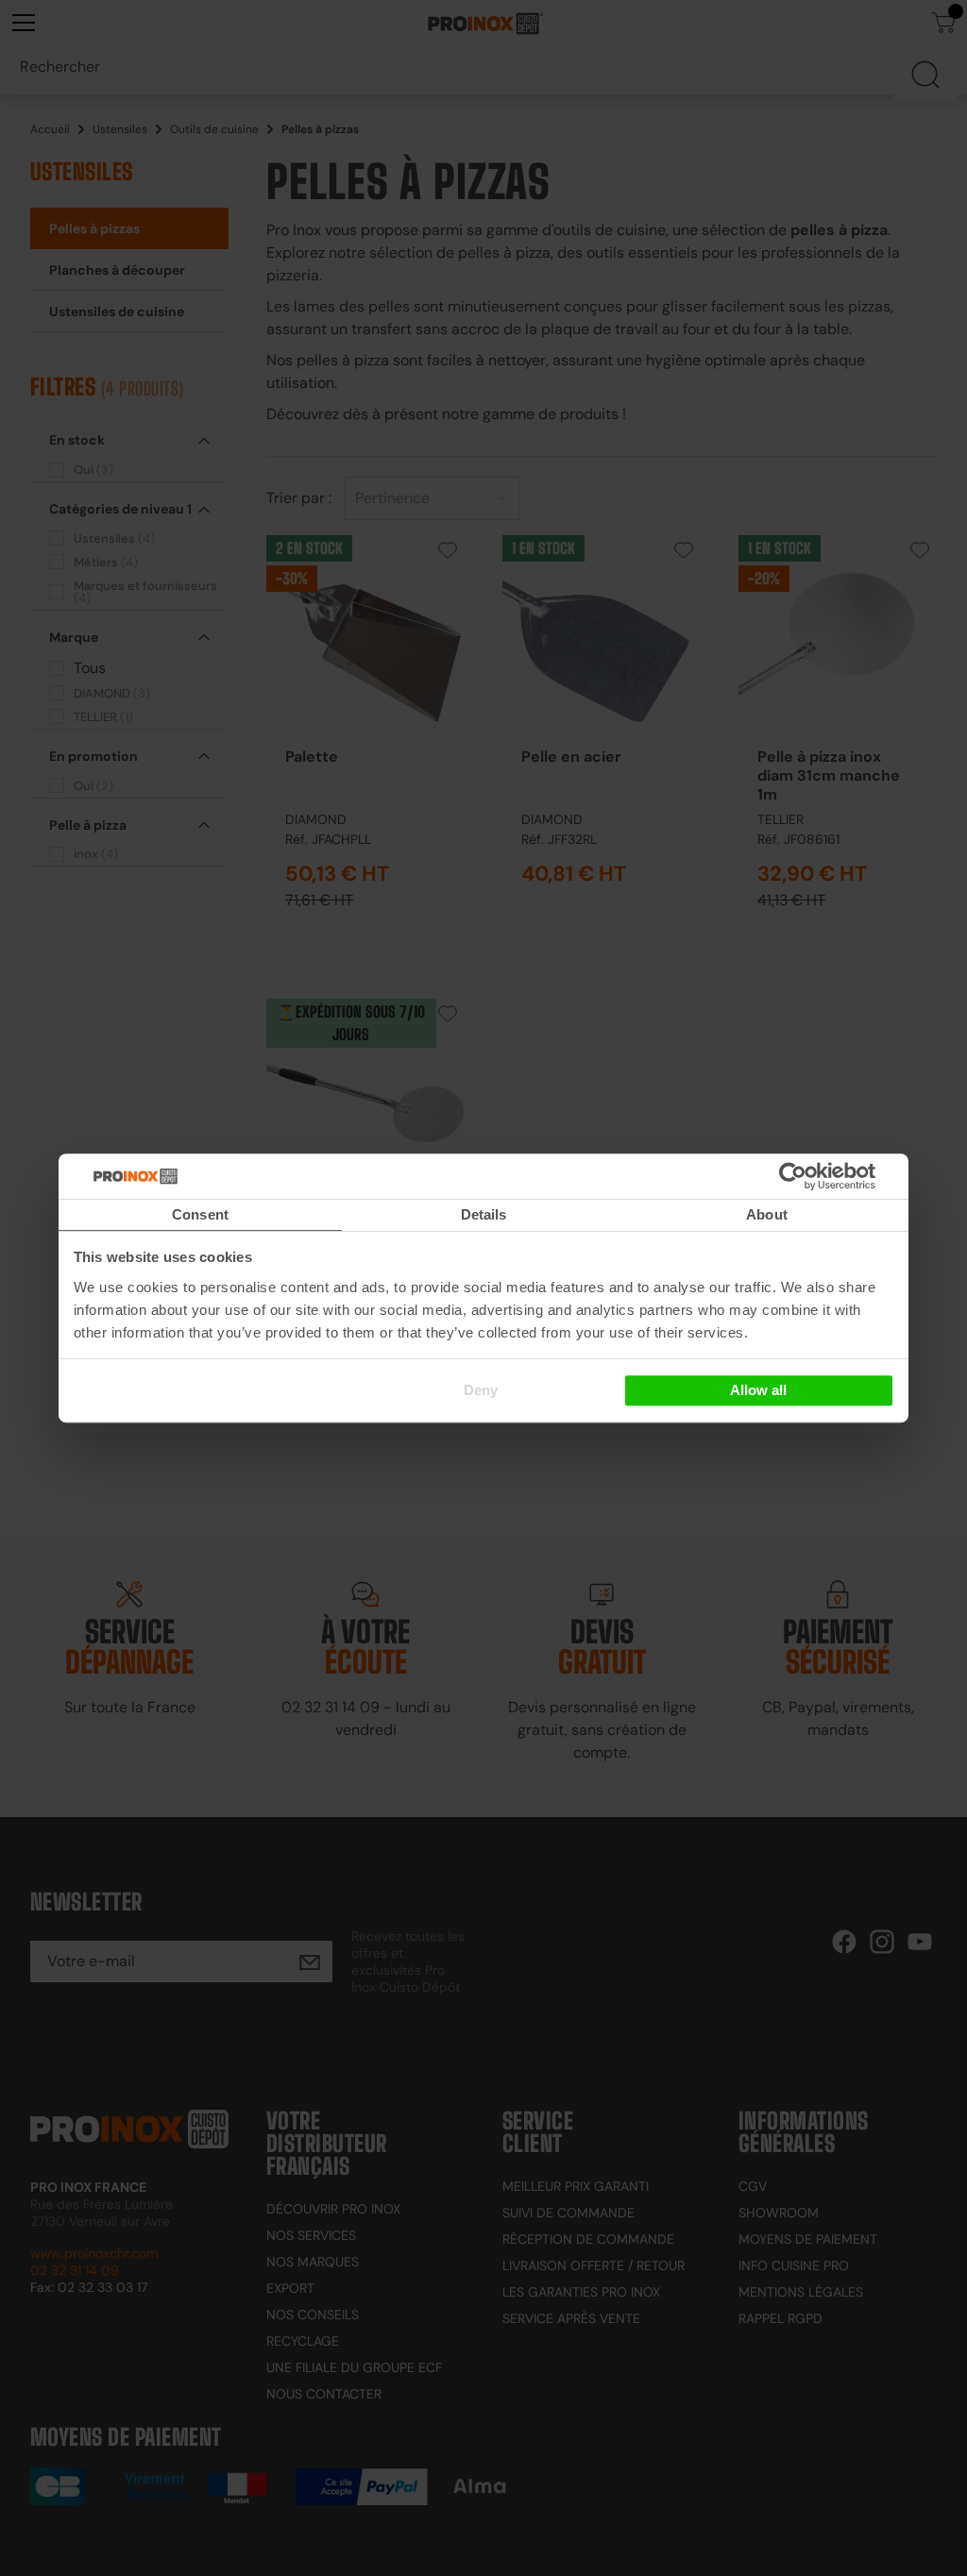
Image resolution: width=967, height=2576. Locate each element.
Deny (481, 1390)
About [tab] (767, 1214)
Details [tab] (484, 1214)
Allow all (758, 1390)
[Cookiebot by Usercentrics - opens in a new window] (821, 1176)
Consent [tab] (200, 1214)
